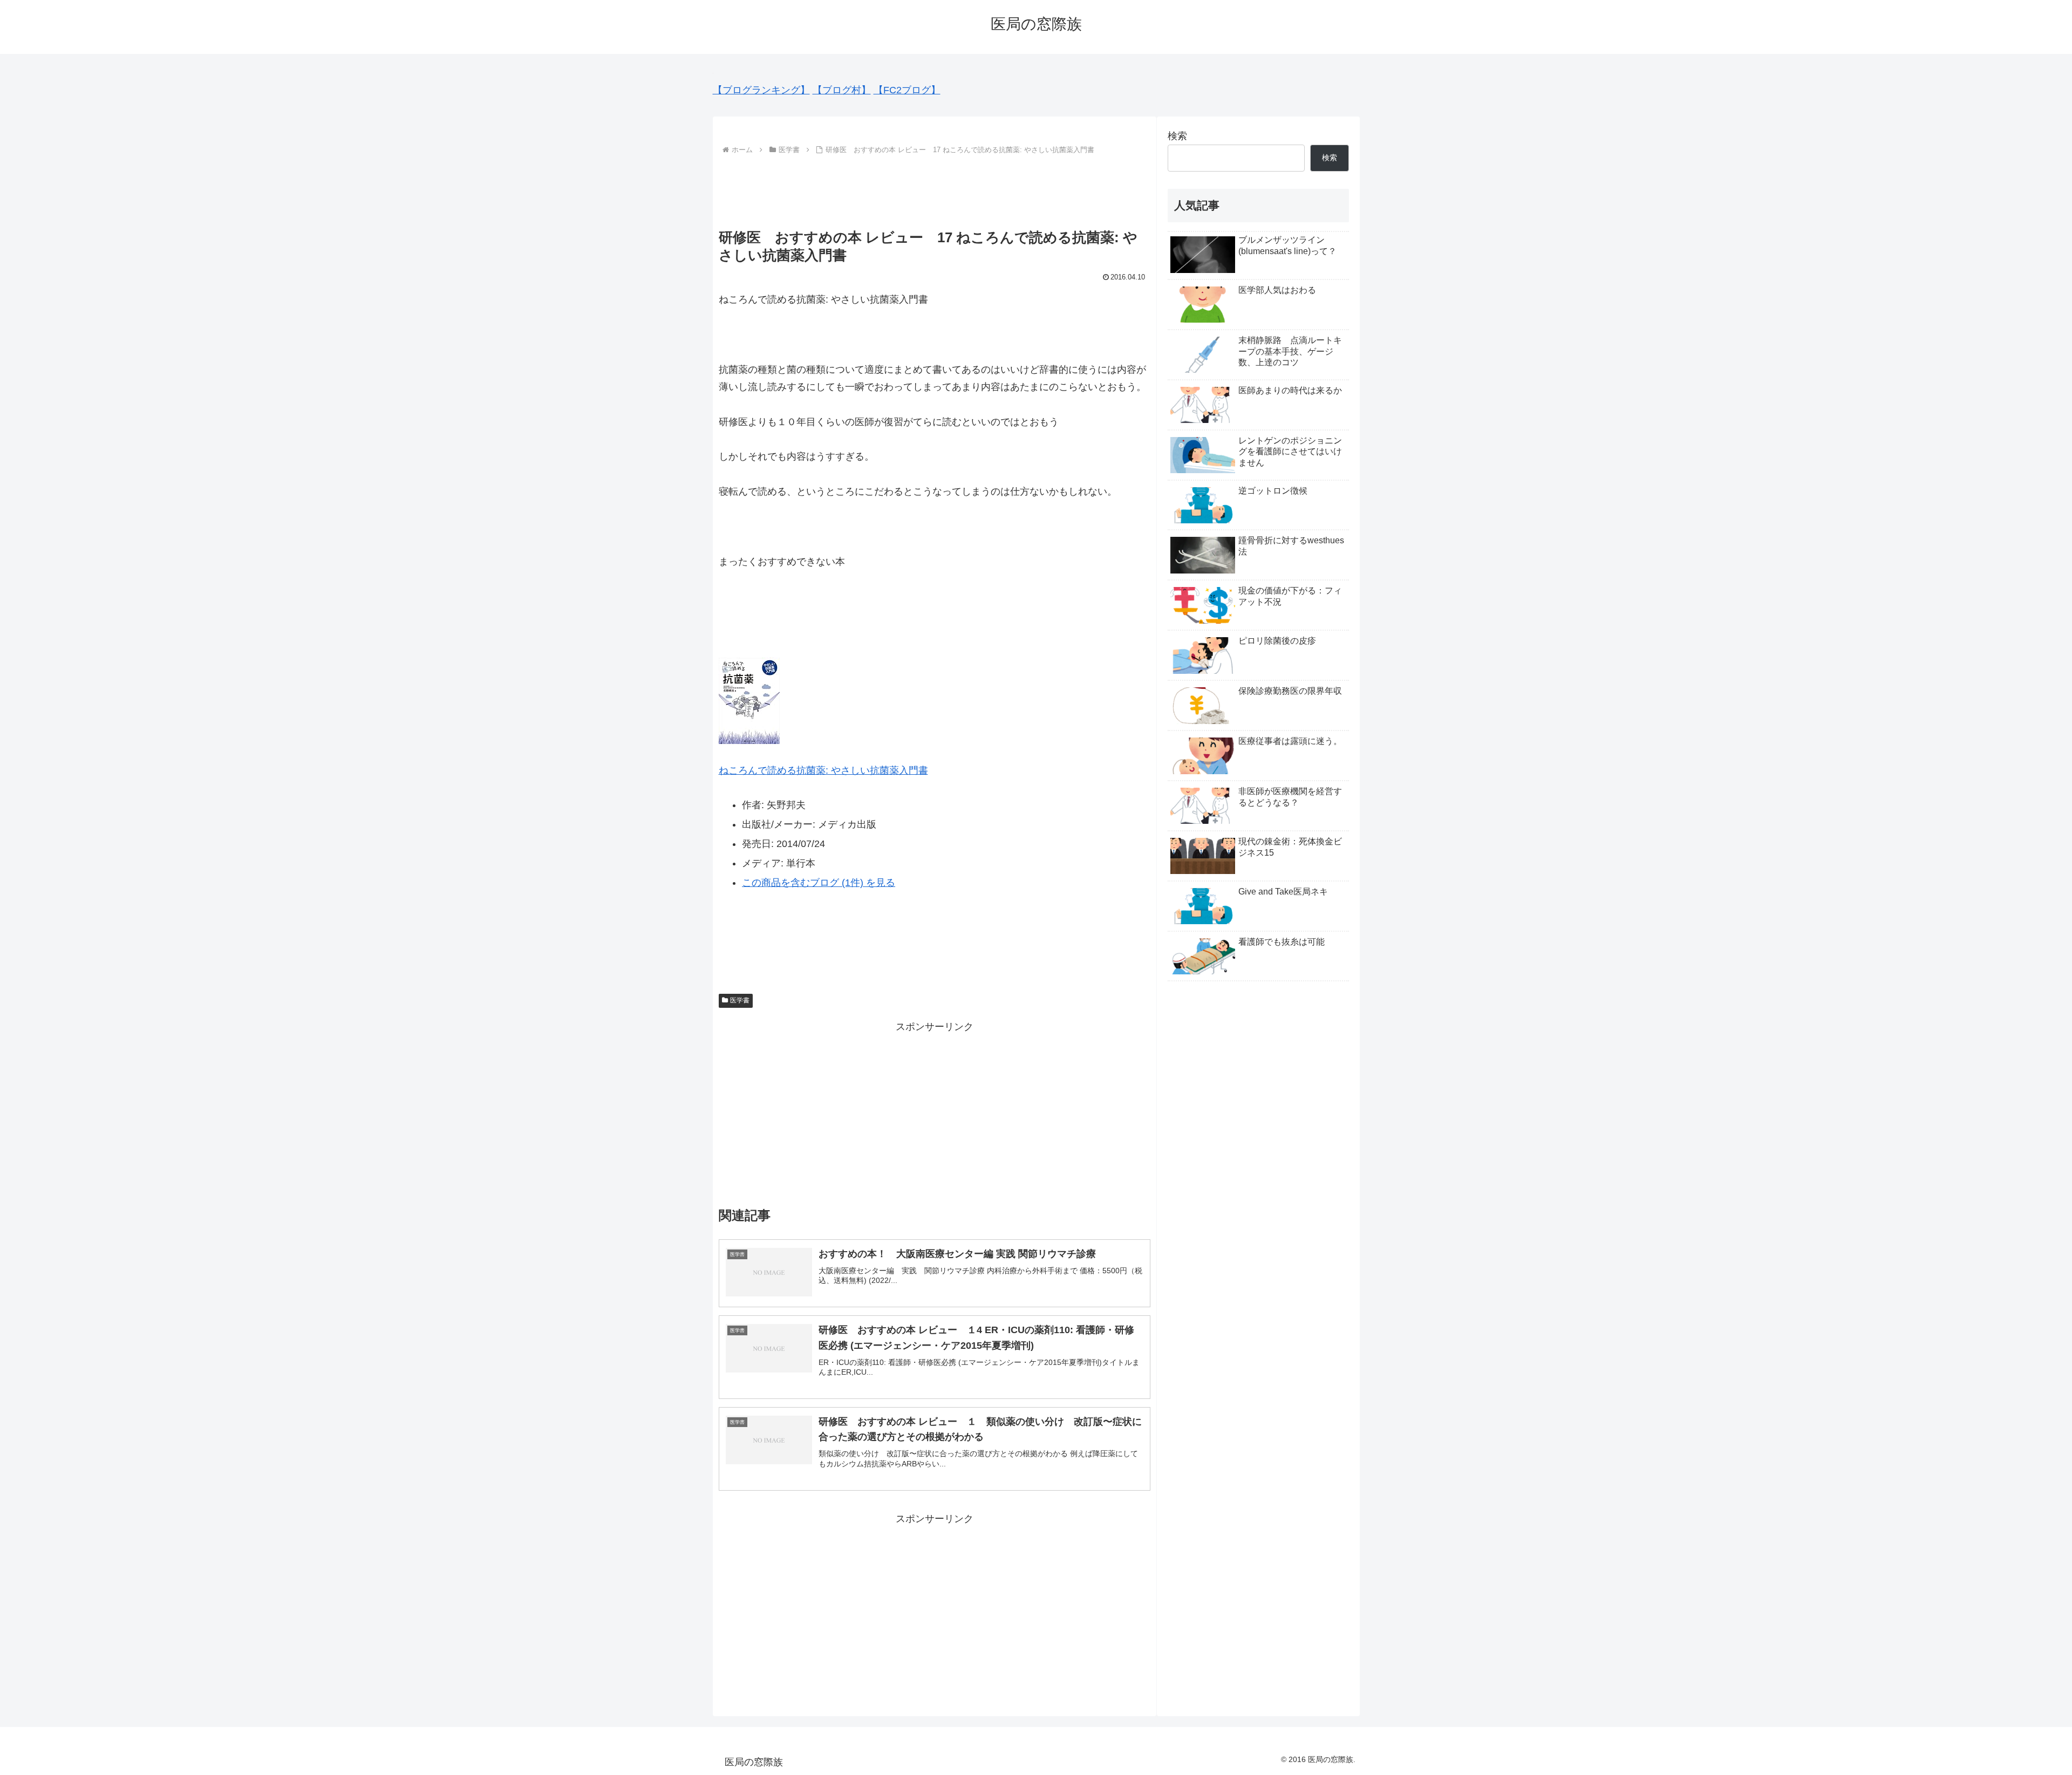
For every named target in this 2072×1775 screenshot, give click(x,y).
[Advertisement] (935, 187)
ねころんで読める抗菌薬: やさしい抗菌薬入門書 (823, 770)
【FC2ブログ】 (907, 90)
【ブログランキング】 (761, 90)
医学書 (740, 1000)
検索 (1177, 136)
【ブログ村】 (842, 90)
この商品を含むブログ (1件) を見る (819, 883)
